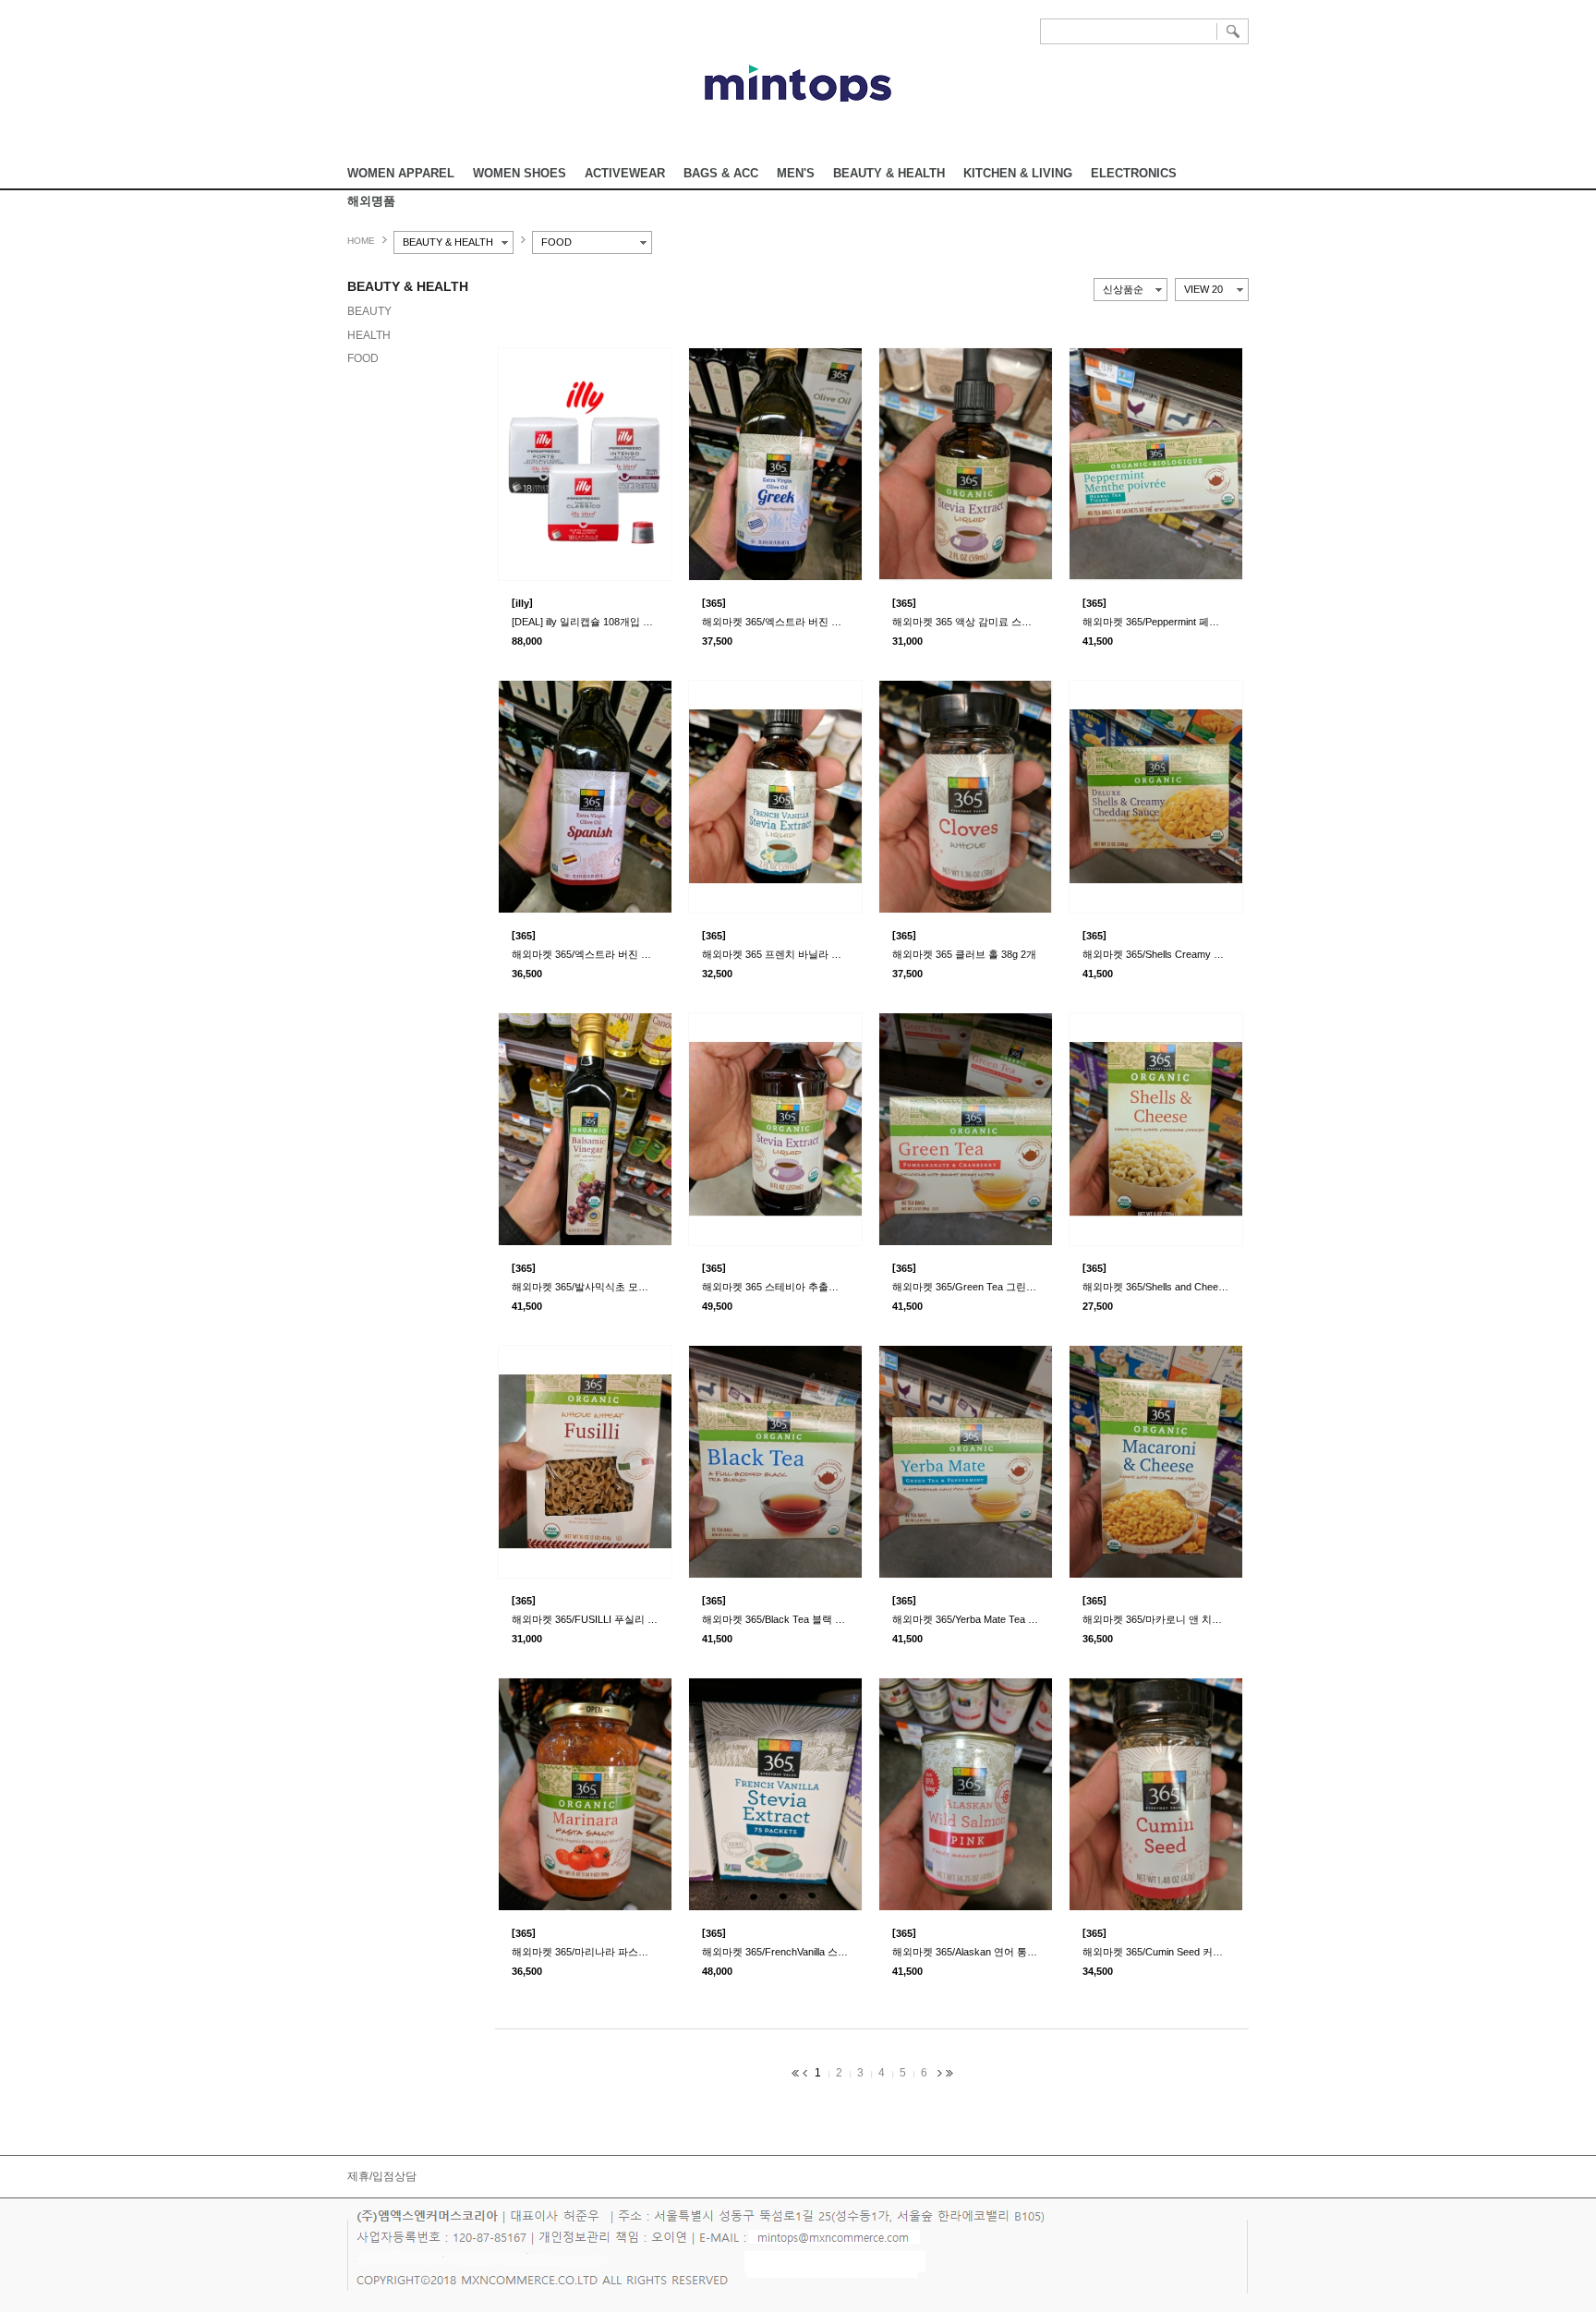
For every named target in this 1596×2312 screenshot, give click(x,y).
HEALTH (369, 335)
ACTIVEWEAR (625, 173)
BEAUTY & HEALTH (889, 173)
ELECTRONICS (1134, 173)
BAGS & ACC (721, 173)
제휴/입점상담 (382, 2176)
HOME (361, 241)
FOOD (363, 358)
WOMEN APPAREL (401, 173)
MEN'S (796, 173)
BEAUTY (369, 311)
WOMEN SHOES (520, 173)
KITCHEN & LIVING (1018, 173)
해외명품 (371, 201)
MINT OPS (798, 83)
